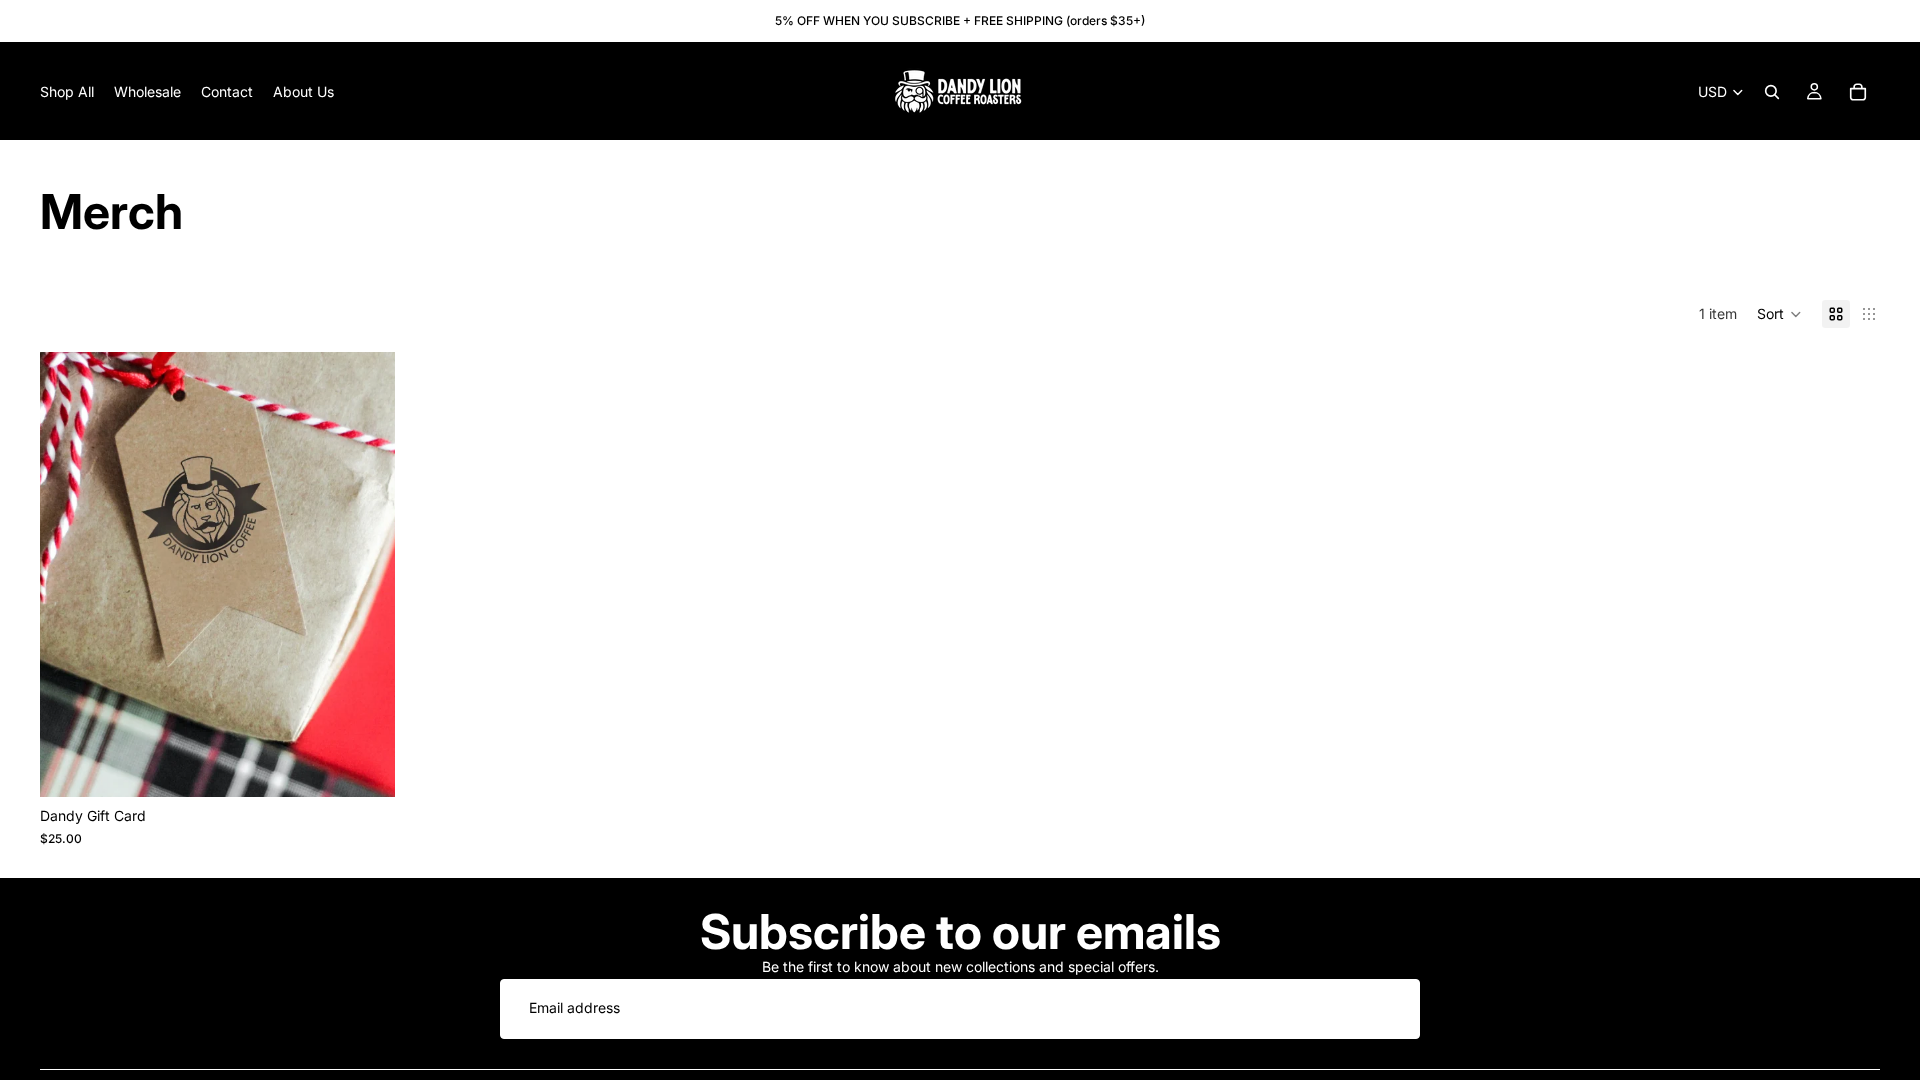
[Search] (1772, 92)
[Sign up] (1390, 1009)
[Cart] (1858, 92)
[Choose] (364, 767)
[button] (1779, 314)
